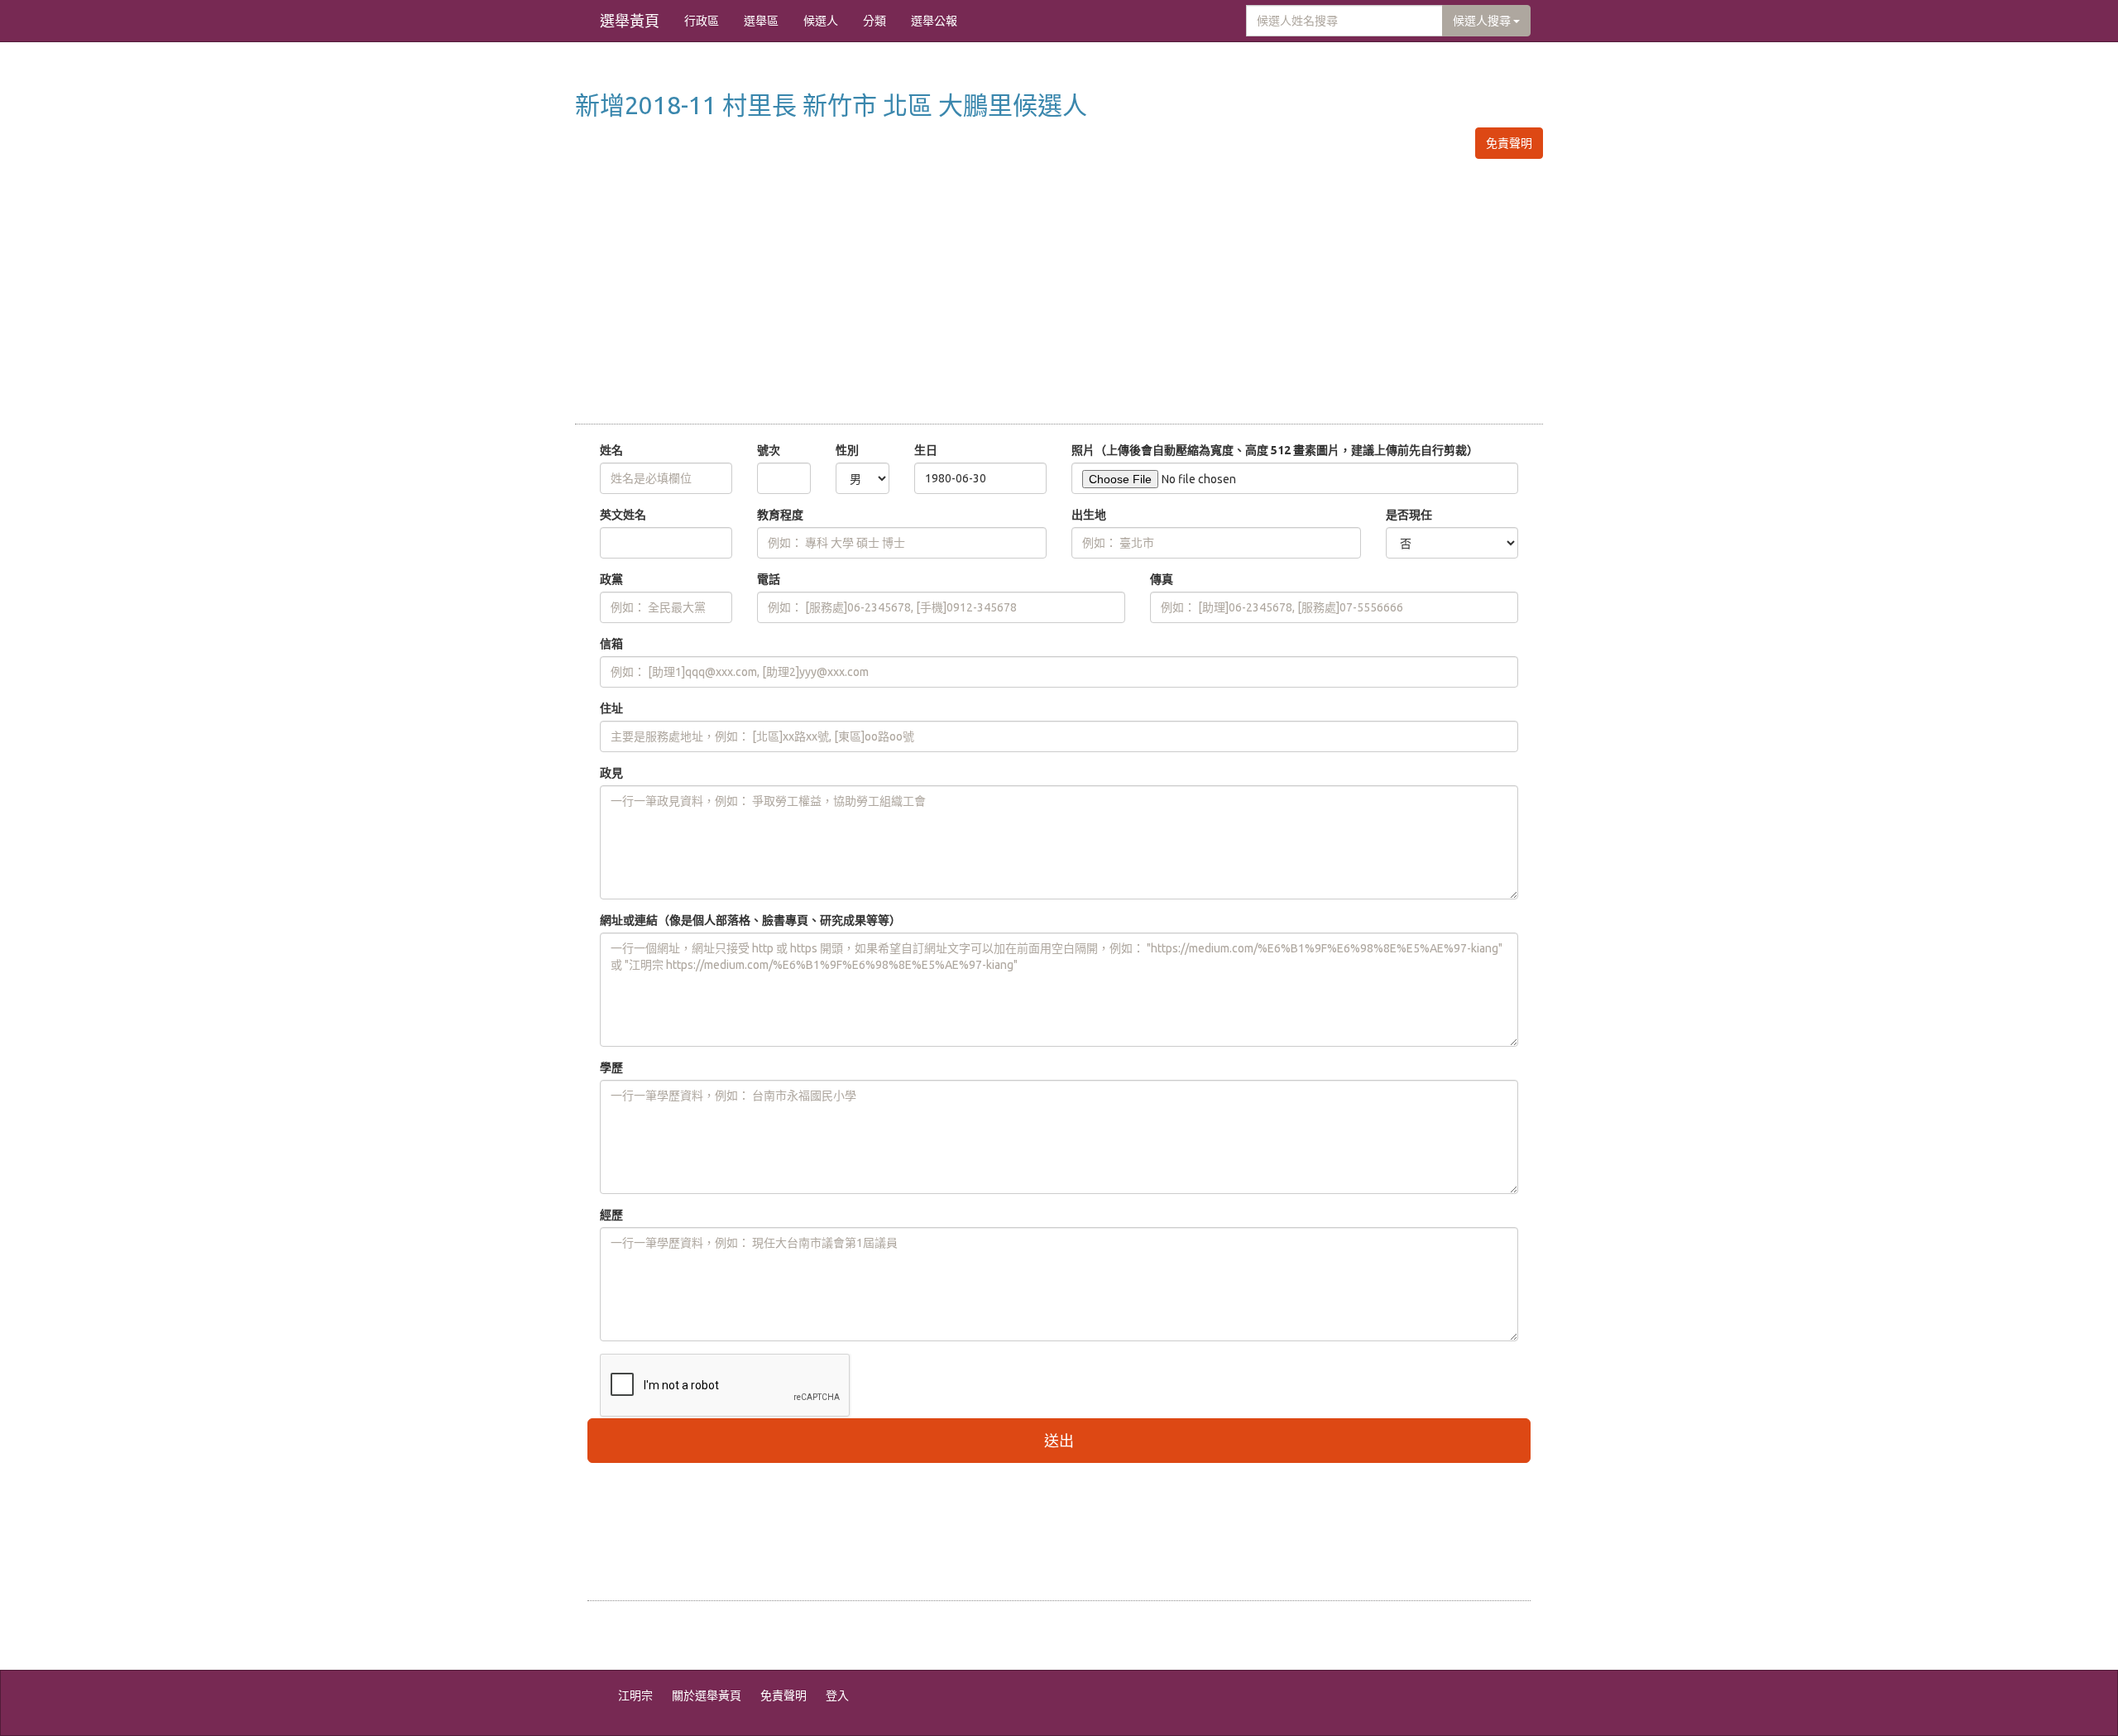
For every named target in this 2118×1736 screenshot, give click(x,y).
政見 (611, 773)
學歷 (611, 1067)
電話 (769, 579)
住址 (611, 708)
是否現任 (1409, 515)
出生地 (1089, 515)
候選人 (821, 21)
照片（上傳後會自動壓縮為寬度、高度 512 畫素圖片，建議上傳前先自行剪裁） (1275, 450)
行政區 (702, 21)
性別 (847, 450)
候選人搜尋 (1483, 21)
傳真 (1162, 579)
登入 (837, 1695)
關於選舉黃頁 (707, 1695)
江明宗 (635, 1695)
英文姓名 (623, 515)
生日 (926, 450)
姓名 (611, 450)
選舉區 (761, 21)
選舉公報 (934, 21)
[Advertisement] (1059, 291)
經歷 (611, 1215)
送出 (1059, 1441)
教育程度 (780, 515)
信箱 (611, 644)
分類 (875, 21)
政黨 (611, 579)
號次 (769, 450)
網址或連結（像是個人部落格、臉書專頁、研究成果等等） (750, 920)
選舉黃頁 (630, 21)
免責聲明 (1509, 143)
